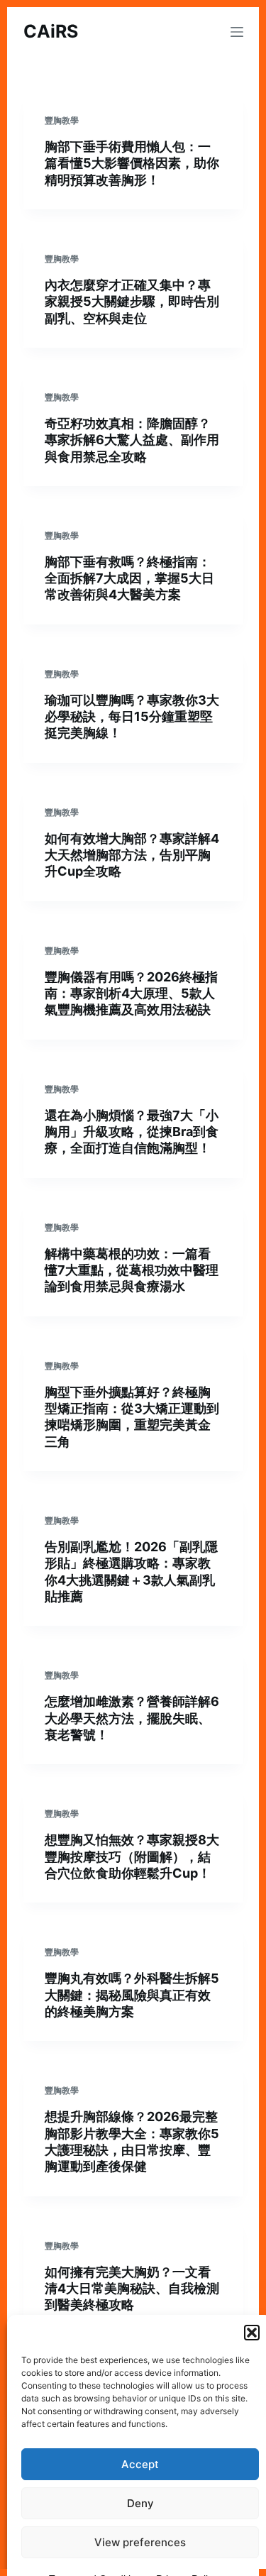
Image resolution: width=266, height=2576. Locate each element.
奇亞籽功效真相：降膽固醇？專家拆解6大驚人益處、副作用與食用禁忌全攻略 (132, 440)
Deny (140, 2503)
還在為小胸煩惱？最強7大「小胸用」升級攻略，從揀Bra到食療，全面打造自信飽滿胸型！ (132, 1132)
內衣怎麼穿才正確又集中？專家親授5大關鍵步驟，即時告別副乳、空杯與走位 (132, 302)
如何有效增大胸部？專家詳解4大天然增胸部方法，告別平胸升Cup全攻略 (132, 855)
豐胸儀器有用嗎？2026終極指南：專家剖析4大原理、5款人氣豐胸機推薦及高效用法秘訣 (131, 993)
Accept (140, 2464)
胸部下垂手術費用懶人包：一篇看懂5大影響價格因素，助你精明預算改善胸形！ (132, 163)
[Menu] (237, 32)
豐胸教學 (62, 120)
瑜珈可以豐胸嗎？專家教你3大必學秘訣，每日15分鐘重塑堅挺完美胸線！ (132, 717)
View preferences (140, 2542)
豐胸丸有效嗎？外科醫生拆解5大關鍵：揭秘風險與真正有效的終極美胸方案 (132, 1995)
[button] (252, 2333)
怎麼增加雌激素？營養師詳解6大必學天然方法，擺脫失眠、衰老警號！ (132, 1718)
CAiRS (51, 31)
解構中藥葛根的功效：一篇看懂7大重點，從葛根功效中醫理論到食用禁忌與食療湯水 (132, 1270)
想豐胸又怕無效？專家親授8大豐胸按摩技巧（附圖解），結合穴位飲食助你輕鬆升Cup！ (132, 1856)
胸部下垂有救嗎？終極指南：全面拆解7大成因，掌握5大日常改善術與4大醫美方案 (129, 578)
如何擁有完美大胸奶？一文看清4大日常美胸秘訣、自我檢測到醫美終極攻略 (132, 2289)
